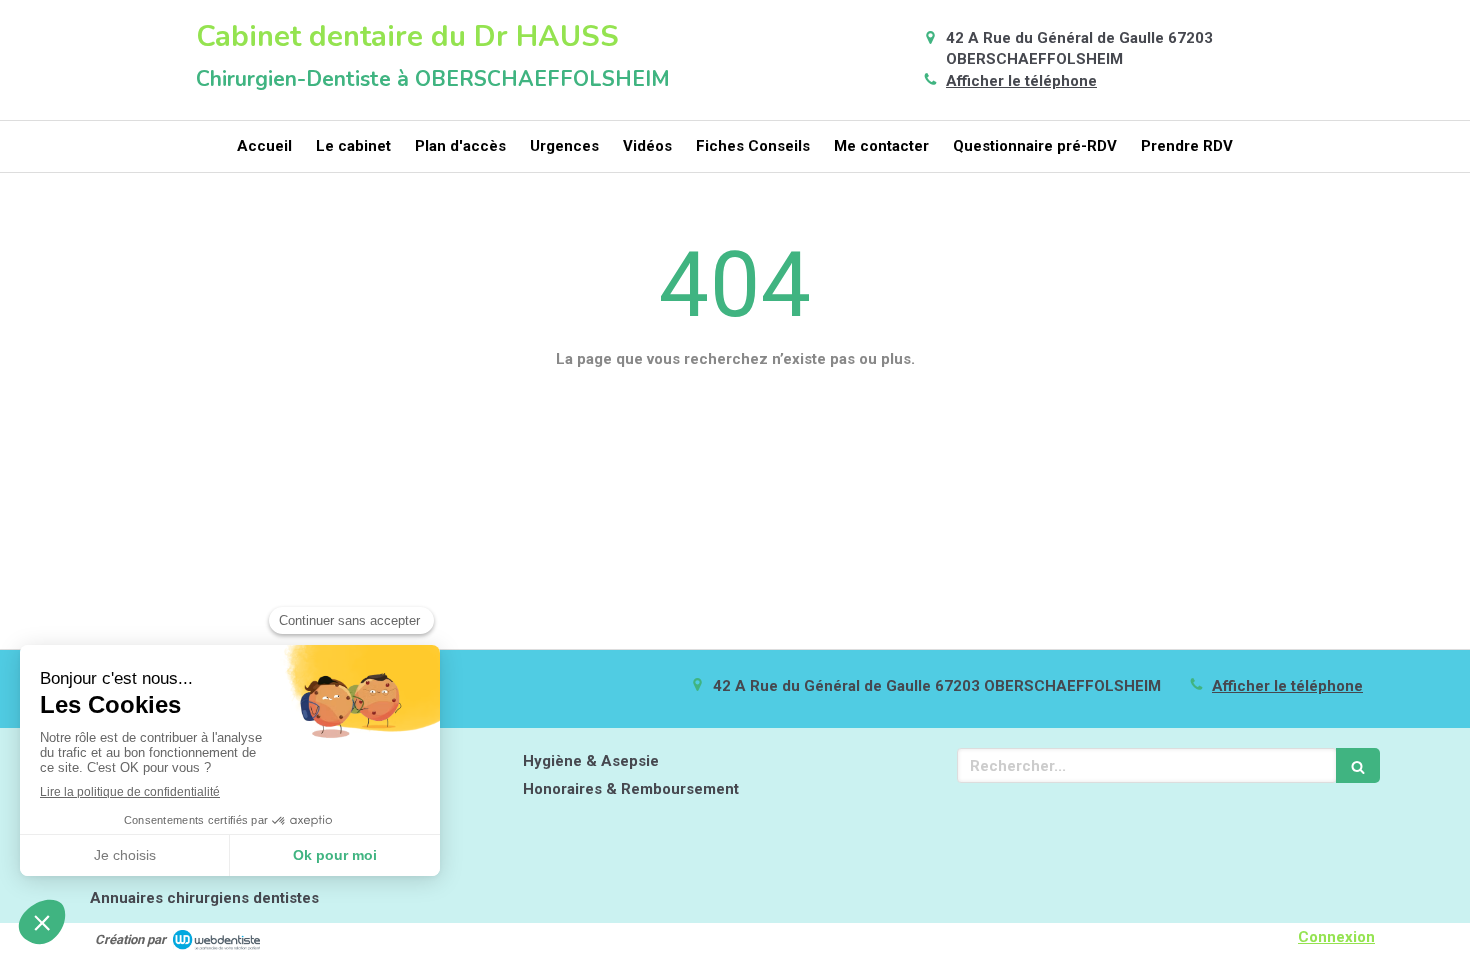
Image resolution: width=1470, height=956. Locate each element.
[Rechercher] (1358, 765)
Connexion (1336, 937)
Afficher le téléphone (1021, 81)
